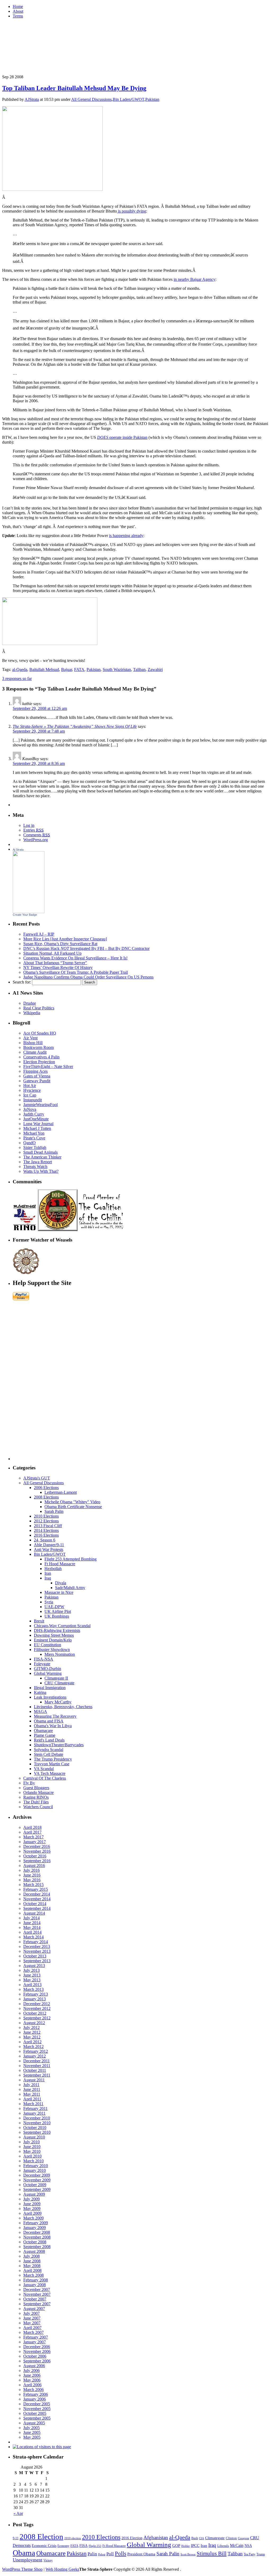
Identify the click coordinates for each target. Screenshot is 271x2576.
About (18, 11)
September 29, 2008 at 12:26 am (40, 708)
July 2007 (31, 2313)
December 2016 (37, 1846)
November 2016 (37, 1851)
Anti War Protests (49, 1549)
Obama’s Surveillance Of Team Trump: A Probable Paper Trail (76, 972)
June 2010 (32, 2147)
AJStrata (32, 99)
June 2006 (32, 2375)
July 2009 (31, 2199)
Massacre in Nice (59, 1592)
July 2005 (31, 2428)
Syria (49, 1602)
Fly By (29, 1783)
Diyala (61, 1583)
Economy (63, 2546)
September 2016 (37, 1861)
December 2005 (37, 2404)
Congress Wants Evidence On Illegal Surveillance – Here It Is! (75, 958)
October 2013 (35, 1956)
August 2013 (34, 1966)
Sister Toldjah (35, 1147)
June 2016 (32, 1875)
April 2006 (32, 2385)
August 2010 (34, 2137)
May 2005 (32, 2437)
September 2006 (37, 2361)
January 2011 (34, 2113)
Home (18, 6)
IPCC (195, 2545)
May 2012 (32, 2037)
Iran (48, 1573)
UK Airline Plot (58, 1611)
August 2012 (34, 2023)
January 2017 (35, 1842)
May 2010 (32, 2151)
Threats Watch (35, 1167)
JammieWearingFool (40, 1105)
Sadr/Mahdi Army (70, 1588)
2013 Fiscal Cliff (48, 1526)
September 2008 (37, 2247)
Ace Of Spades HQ (40, 1033)
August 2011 (34, 2080)
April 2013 (32, 1985)
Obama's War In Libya (53, 1726)
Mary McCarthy (58, 1702)
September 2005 (37, 2418)
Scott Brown (188, 2554)
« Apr (18, 2513)
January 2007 (35, 2342)
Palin (92, 2554)
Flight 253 (95, 2546)
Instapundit (33, 1100)
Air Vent (30, 1038)
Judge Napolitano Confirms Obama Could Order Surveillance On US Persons (88, 977)
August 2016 (34, 1866)
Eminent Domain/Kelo (53, 1640)
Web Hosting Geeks (62, 2569)
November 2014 (37, 1899)
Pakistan (152, 99)
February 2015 (36, 1889)
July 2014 (31, 1918)
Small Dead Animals (40, 1152)
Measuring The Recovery (55, 1716)
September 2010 (37, 2132)
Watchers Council (38, 1807)
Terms (18, 16)
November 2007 (37, 2294)
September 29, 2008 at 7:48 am (39, 731)
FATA (79, 669)
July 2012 (31, 2027)
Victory (48, 2560)
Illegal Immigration (50, 1688)
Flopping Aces (35, 1071)
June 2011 (32, 2089)
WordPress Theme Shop (22, 2569)
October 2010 (35, 2128)
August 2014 (34, 1913)
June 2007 (32, 2318)
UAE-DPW (54, 1607)
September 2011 (37, 2075)
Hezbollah (53, 1569)
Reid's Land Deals (49, 1740)
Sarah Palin (54, 1511)
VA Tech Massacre (50, 1773)
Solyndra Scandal (49, 1750)
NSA (248, 2546)
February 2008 (36, 2280)
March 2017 (33, 1837)
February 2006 (36, 2394)
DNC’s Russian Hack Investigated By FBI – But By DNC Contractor (86, 948)
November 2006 (37, 2351)
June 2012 (32, 2032)
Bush (195, 2538)
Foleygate (42, 1664)
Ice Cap (30, 1095)
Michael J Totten (37, 1128)
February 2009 (36, 2223)
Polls (121, 2554)
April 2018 (32, 1827)
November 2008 (37, 2237)
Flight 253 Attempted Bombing (71, 1559)
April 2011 (32, 2099)
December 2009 (37, 2175)
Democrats (22, 2545)
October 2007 (35, 2299)
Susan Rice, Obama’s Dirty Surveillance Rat (60, 944)
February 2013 (36, 1994)
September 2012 (37, 2018)
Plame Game (45, 1735)
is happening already (126, 536)
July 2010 (31, 2142)
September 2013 (37, 1961)
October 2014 (35, 1904)
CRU (255, 2538)
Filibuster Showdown (52, 1650)
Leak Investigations (50, 1697)
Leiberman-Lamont (61, 1492)
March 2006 (33, 2390)
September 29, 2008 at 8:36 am (39, 763)
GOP (176, 2546)
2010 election (73, 2538)
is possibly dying (132, 211)
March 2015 (33, 1885)
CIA (202, 2538)
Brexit (39, 1621)
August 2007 (34, 2309)
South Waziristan (117, 669)
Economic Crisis (44, 2546)
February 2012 (36, 2051)
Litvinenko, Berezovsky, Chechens (63, 1707)
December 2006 (37, 2347)
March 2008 (33, 2275)
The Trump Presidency (53, 1759)
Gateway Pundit (37, 1081)
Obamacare (43, 1731)
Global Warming (48, 1673)
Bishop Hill (33, 1043)
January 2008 (35, 2285)
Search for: (22, 982)
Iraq (48, 1578)
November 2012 (37, 2008)
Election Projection (39, 1062)
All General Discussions (91, 99)
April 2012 (32, 2042)
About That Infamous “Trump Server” (55, 963)
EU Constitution (48, 1645)
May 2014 (32, 1927)
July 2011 (31, 2085)
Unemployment (28, 2560)
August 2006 (34, 2366)
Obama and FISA (49, 1721)
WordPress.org (36, 840)
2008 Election (41, 2537)
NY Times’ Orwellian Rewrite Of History (58, 967)
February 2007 (36, 2337)
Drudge (30, 1003)
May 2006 (32, 2380)
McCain (237, 2545)
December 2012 (37, 2004)
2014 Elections (46, 1530)
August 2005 (34, 2423)
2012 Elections (46, 1521)
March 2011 (33, 2104)
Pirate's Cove (34, 1138)
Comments (37, 835)
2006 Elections (46, 1488)
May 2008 (32, 2266)
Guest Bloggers (36, 1788)
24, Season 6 (45, 1540)
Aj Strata (18, 850)
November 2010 (37, 2123)
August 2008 (34, 2251)
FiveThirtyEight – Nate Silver (48, 1066)
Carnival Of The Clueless (45, 1778)
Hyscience (32, 1090)
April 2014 (32, 1932)
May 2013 (32, 1980)
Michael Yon (34, 1133)
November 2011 (37, 2066)
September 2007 (37, 2304)
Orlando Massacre (39, 1792)
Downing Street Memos (54, 1635)
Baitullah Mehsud (44, 669)
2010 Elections (46, 1516)
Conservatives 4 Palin (41, 1057)
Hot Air (30, 1086)
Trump (261, 2554)
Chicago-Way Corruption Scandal (62, 1626)
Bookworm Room (39, 1047)
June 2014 (32, 1923)
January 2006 (35, 2399)
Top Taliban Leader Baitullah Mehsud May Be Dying (74, 88)
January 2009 (35, 2228)
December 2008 (37, 2232)
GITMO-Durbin (48, 1669)
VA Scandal (44, 1769)
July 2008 (31, 2256)
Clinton (231, 2538)
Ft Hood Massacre (60, 1564)
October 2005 (35, 2413)
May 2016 (32, 1880)
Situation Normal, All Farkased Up (52, 953)
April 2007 (32, 2328)
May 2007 (32, 2323)
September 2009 (37, 2189)
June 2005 (32, 2432)
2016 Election (132, 2538)
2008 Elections (46, 1497)
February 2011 (35, 2108)
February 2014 (36, 1942)
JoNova (30, 1109)
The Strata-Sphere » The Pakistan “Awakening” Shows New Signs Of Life (75, 726)
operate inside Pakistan (128, 437)
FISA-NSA (44, 1659)
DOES (103, 437)
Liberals (223, 2546)
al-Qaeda (20, 669)
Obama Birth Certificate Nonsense (73, 1507)
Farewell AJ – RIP (39, 934)
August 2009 (34, 2194)
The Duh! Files (36, 1802)
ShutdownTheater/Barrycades (59, 1745)
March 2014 (33, 1937)
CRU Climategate (59, 1683)
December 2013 (37, 1946)
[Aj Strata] (29, 912)
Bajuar (67, 669)
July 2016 (31, 1870)
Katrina (40, 1692)
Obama (24, 2553)
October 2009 (35, 2185)
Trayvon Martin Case (52, 1764)
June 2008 (32, 2261)
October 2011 (35, 2070)
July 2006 (31, 2370)
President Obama (141, 2554)
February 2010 (36, 2166)
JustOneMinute (36, 1119)
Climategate (215, 2538)
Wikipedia (32, 1013)
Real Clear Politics (39, 1008)
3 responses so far (17, 678)
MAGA (40, 1711)
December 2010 (37, 2118)
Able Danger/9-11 (49, 1545)
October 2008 (35, 2242)
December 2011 (37, 2061)
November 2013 (37, 1951)
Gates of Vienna (37, 1076)
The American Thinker (42, 1157)
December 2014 (37, 1894)
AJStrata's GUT (37, 1478)
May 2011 (32, 2094)
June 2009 (32, 2204)
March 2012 (33, 2047)
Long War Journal (38, 1124)
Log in (29, 825)
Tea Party (250, 2554)
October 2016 (35, 1856)
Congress (243, 2538)
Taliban (139, 669)
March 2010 (33, 2161)
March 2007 (33, 2332)
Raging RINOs (36, 1797)
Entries (33, 830)
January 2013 (35, 1999)
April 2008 (32, 2270)
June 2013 (32, 1975)
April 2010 (32, 2156)
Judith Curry (34, 1114)
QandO (30, 1143)
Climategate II (56, 1678)
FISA (83, 2546)
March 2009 (33, 2218)
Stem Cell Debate (49, 1754)
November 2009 (37, 2180)
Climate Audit (35, 1052)
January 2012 (35, 2056)
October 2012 (35, 2013)
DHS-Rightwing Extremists (57, 1630)
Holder (186, 2546)
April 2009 (32, 2213)
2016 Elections (46, 1535)
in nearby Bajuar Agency (195, 279)
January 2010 (35, 2170)
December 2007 (37, 2289)
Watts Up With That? (41, 1171)
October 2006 (35, 2356)
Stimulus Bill (212, 2554)
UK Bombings (57, 1616)
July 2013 (31, 1970)
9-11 (16, 2538)
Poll (110, 2554)
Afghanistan (156, 2537)
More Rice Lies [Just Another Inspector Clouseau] (65, 939)
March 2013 (33, 1989)
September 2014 (37, 1908)
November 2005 (37, 2409)
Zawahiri (155, 669)
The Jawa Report (38, 1162)
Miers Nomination (60, 1654)
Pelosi (102, 2554)
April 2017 (32, 1832)
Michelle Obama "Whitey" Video (72, 1502)
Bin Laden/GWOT (128, 99)
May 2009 (32, 2209)
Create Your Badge (25, 915)
